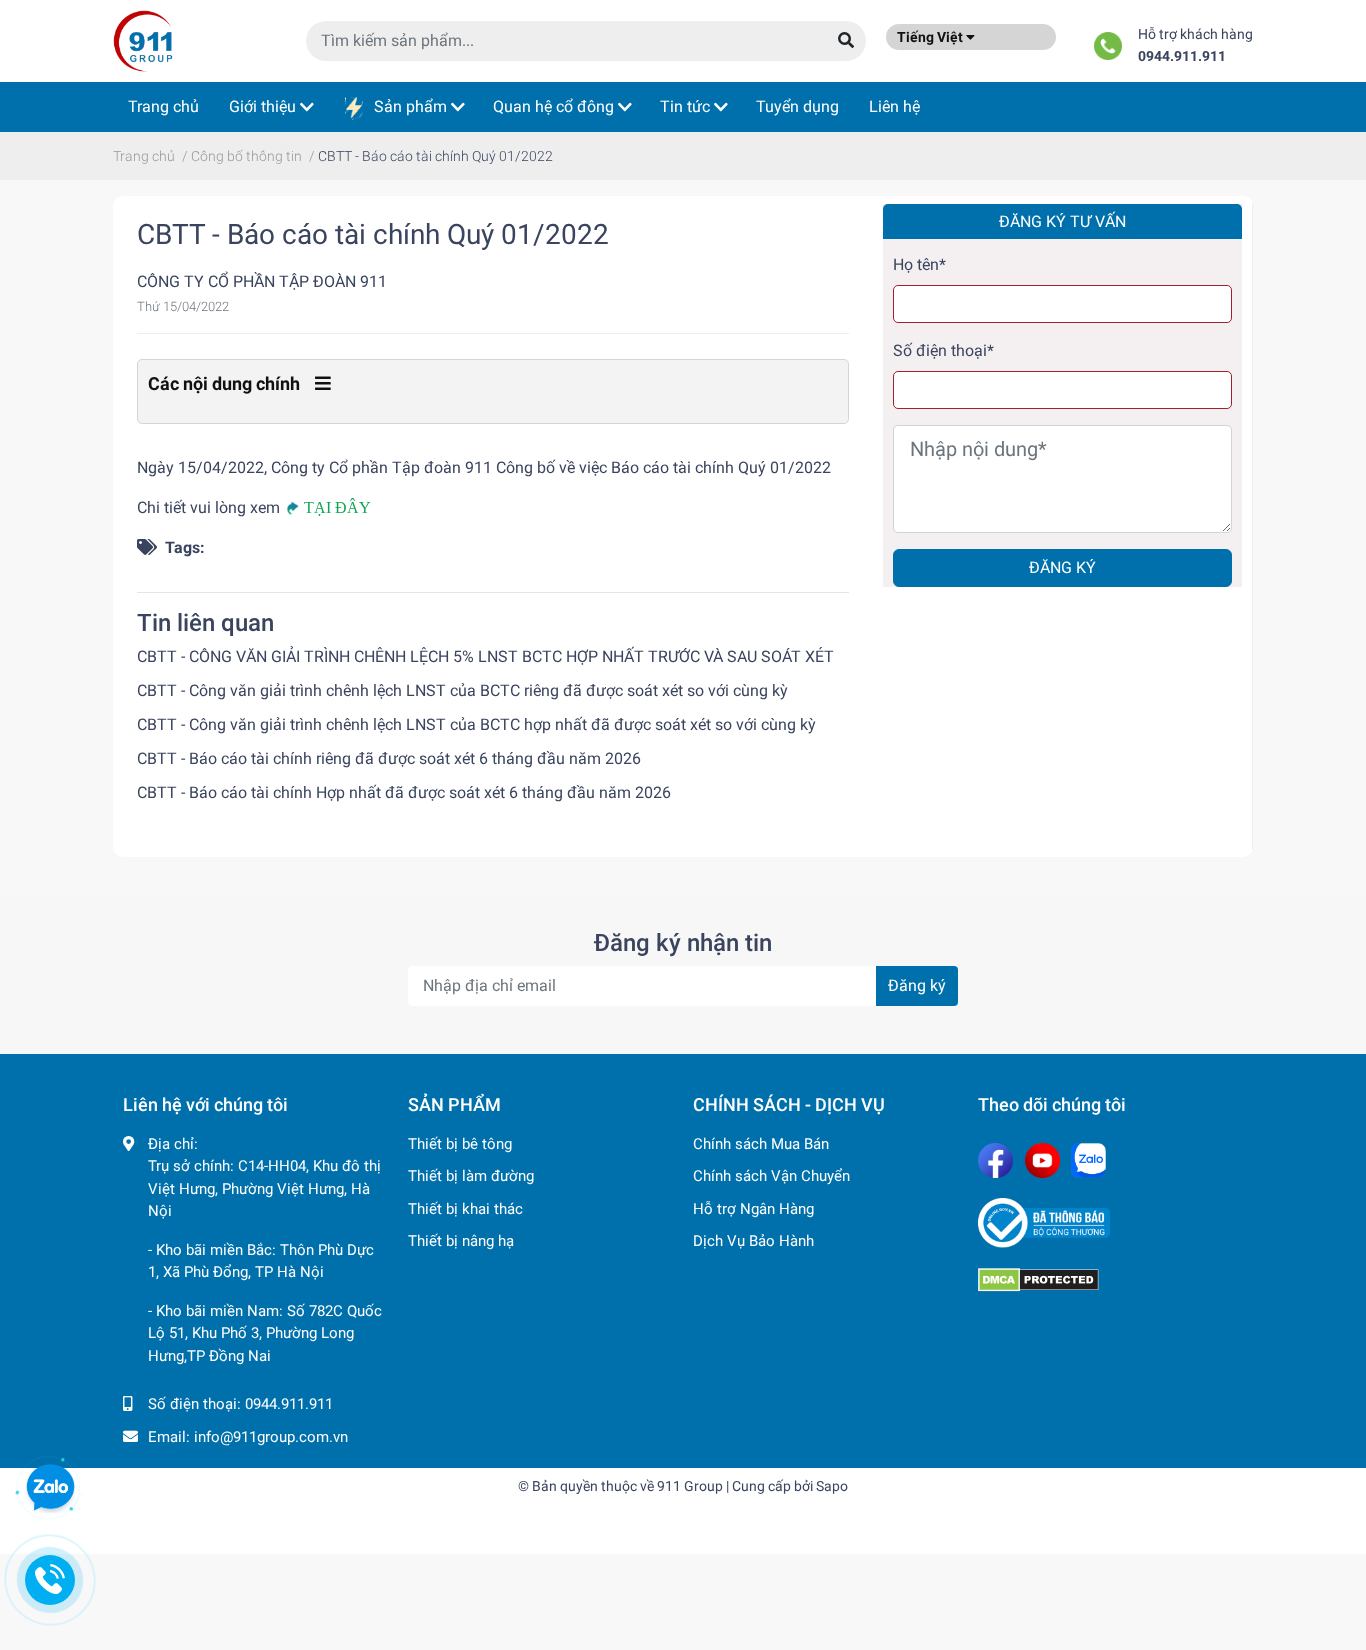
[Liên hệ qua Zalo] (50, 1488)
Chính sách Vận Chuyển (771, 1176)
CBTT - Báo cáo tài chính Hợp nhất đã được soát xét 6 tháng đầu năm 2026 (404, 792)
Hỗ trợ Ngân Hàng (753, 1209)
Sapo (832, 1486)
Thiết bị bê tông (460, 1144)
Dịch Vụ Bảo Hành (753, 1241)
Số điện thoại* (943, 350)
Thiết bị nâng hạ (461, 1241)
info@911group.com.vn (271, 1437)
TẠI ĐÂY (337, 507)
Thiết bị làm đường (471, 1176)
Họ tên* (919, 264)
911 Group (690, 1486)
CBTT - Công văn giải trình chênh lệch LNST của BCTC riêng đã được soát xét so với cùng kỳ (462, 690)
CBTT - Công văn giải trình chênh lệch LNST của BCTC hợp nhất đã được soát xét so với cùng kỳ (476, 724)
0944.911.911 (1182, 56)
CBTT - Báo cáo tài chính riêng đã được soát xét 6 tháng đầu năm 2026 (389, 758)
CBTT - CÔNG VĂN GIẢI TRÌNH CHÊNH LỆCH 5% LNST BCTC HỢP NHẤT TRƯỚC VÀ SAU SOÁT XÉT (485, 656)
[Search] (846, 41)
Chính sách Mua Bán (761, 1144)
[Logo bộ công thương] (1110, 1223)
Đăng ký (1062, 567)
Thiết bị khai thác (465, 1209)
